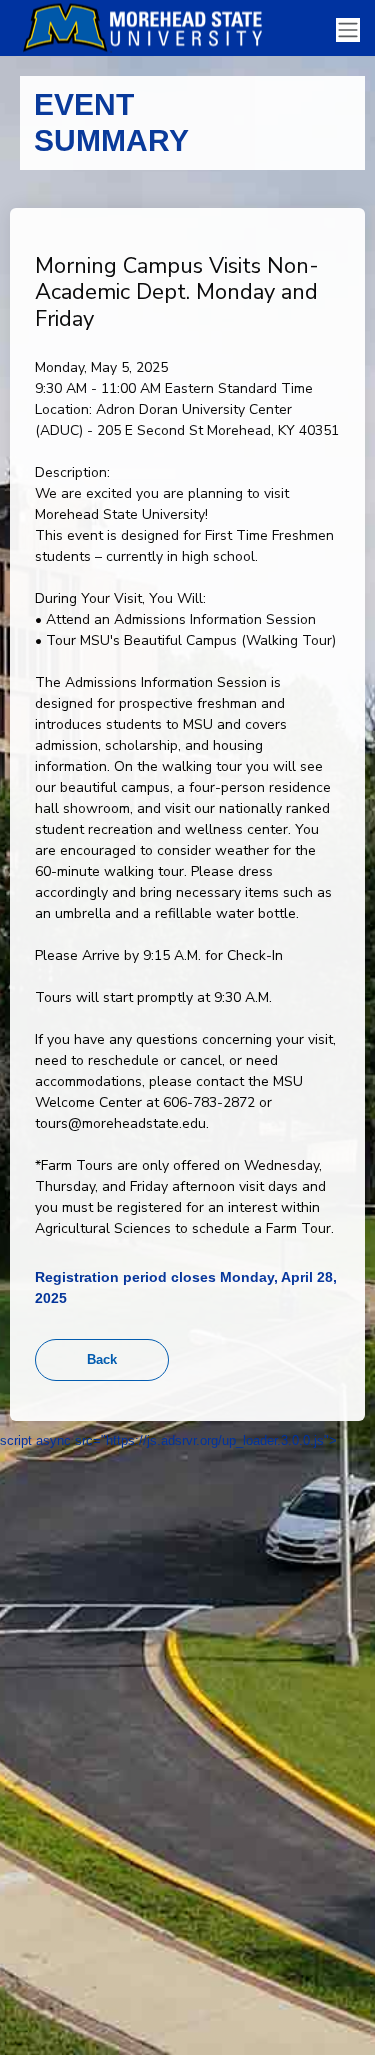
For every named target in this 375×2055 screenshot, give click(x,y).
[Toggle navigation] (348, 30)
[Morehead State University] (150, 28)
